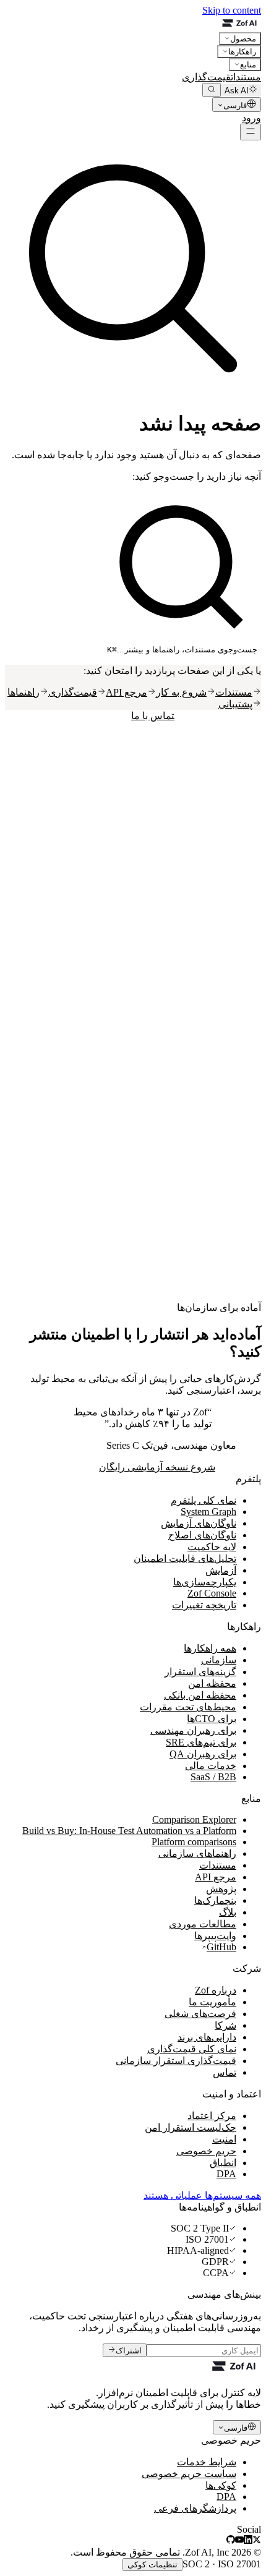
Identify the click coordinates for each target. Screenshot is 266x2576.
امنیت (224, 2139)
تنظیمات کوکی (152, 2565)
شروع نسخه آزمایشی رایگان (157, 1467)
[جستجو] (212, 90)
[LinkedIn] (248, 2540)
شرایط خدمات (207, 2462)
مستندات (246, 77)
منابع (248, 65)
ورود (251, 118)
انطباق (223, 2163)
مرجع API (127, 692)
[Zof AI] (133, 24)
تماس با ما (153, 716)
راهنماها (24, 692)
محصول (243, 39)
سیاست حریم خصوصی (189, 2474)
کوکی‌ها (221, 2485)
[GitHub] (231, 2540)
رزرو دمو (223, 118)
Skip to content (232, 10)
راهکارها (242, 52)
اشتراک (129, 2351)
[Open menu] (251, 132)
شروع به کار (181, 692)
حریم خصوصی (206, 2151)
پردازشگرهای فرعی (195, 2508)
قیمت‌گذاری (206, 77)
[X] (257, 2540)
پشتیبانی (235, 704)
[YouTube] (239, 2540)
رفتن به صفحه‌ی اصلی (218, 716)
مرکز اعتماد (212, 2116)
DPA (226, 2174)
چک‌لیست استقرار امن (191, 2127)
